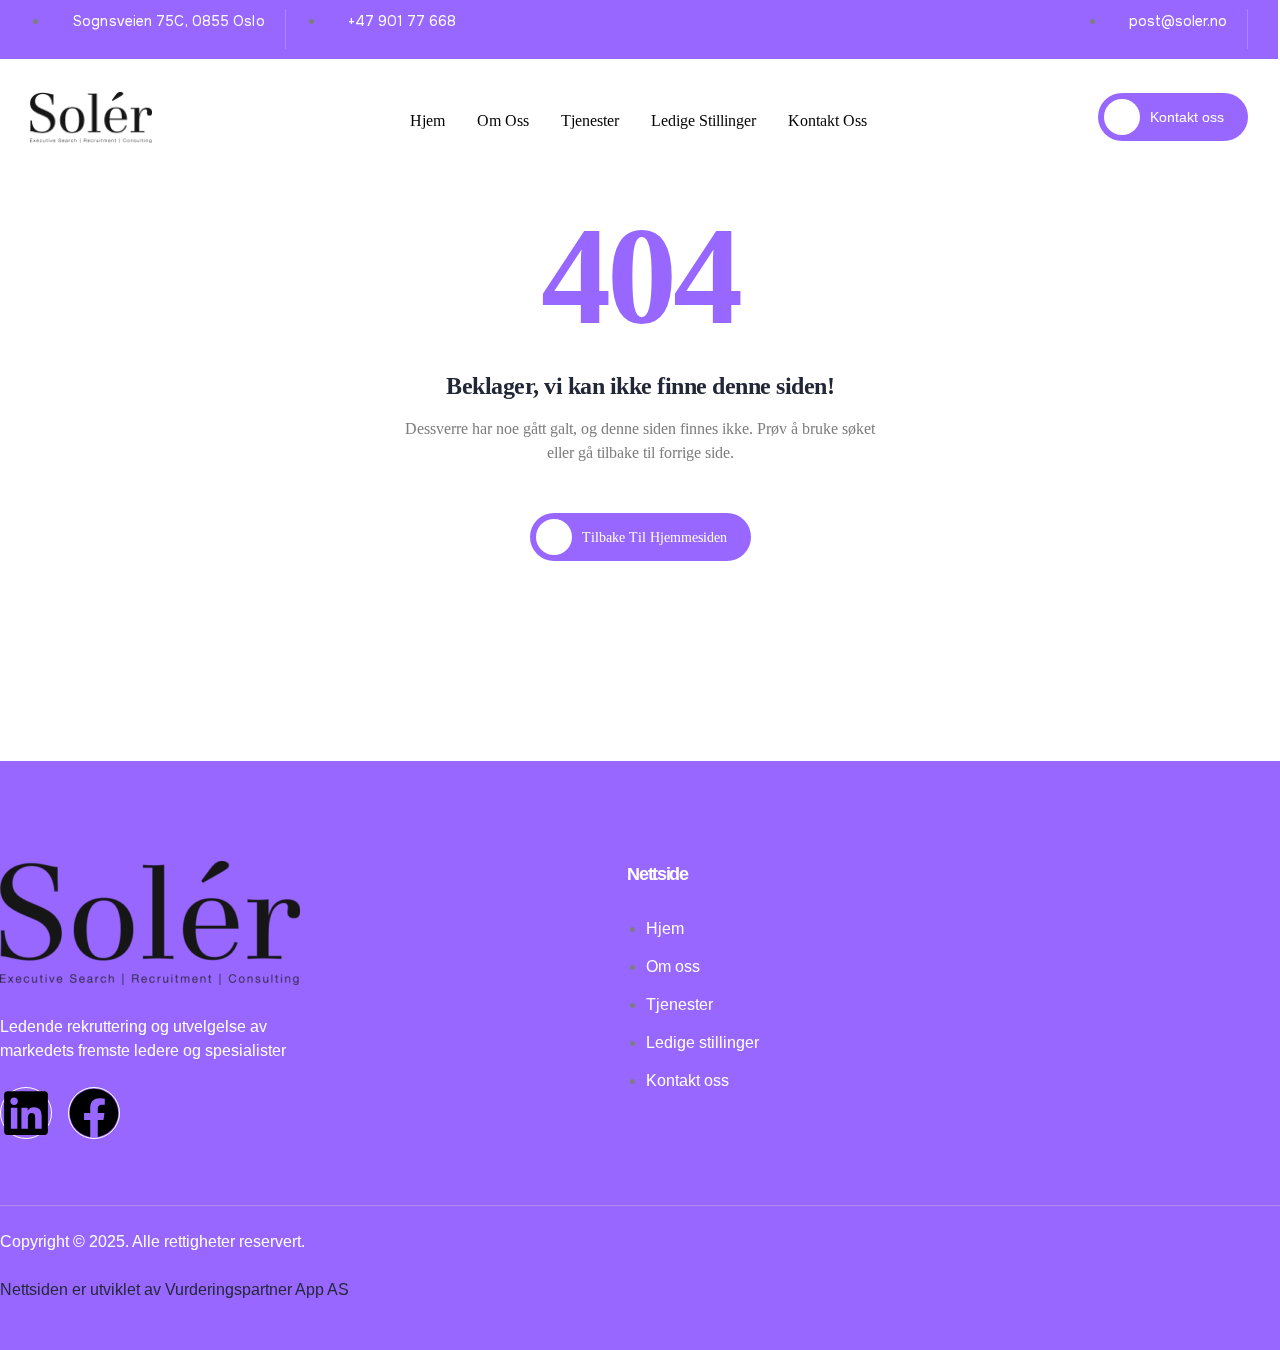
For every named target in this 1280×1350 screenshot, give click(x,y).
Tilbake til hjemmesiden (654, 537)
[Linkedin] (26, 1113)
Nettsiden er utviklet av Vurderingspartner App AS (174, 1289)
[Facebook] (94, 1113)
